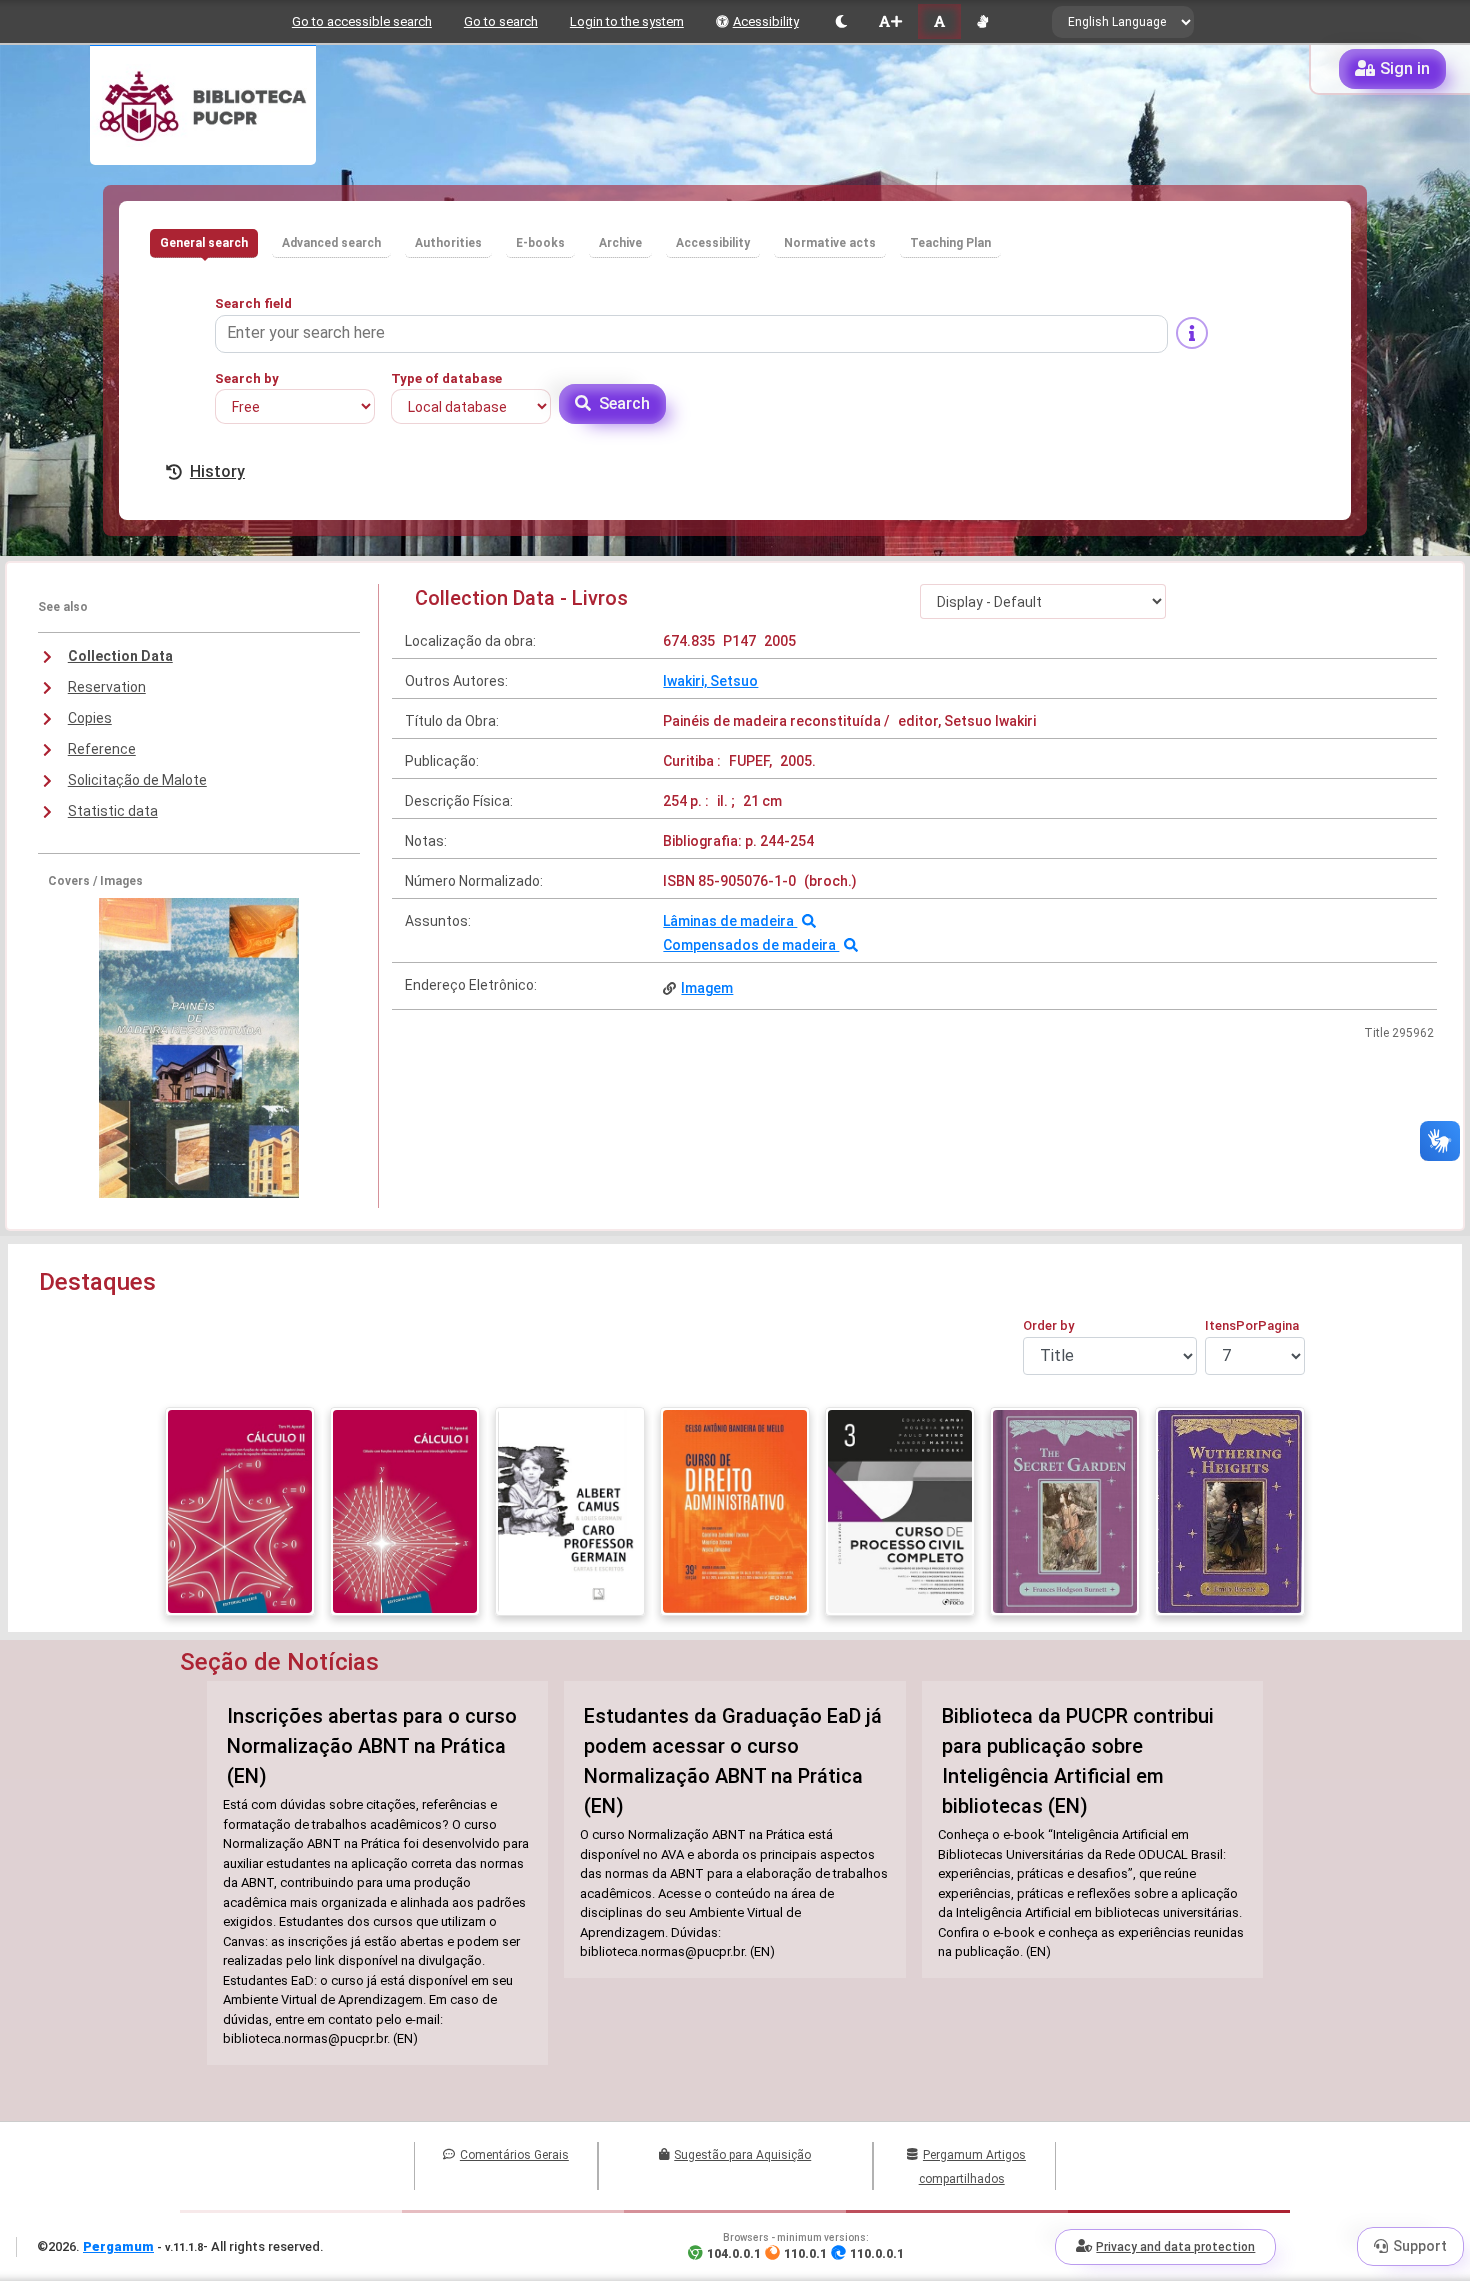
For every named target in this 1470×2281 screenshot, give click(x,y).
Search (624, 403)
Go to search (501, 21)
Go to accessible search (362, 21)
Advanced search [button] (331, 243)
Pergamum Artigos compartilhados (972, 2167)
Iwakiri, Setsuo (710, 681)
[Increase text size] (890, 21)
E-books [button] (540, 243)
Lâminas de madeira (730, 921)
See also (63, 607)
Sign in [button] (1405, 68)
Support (1420, 2246)
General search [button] (204, 243)
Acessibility (766, 21)
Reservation (107, 687)
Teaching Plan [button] (950, 243)
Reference (102, 749)
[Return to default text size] (939, 21)
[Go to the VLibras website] (982, 21)
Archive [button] (620, 243)
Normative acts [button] (830, 243)
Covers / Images (95, 881)
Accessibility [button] (713, 243)
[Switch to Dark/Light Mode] (841, 21)
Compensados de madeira (751, 945)
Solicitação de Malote (137, 780)
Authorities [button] (448, 243)
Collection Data (120, 656)
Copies (90, 718)
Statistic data (113, 811)
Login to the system (627, 21)
